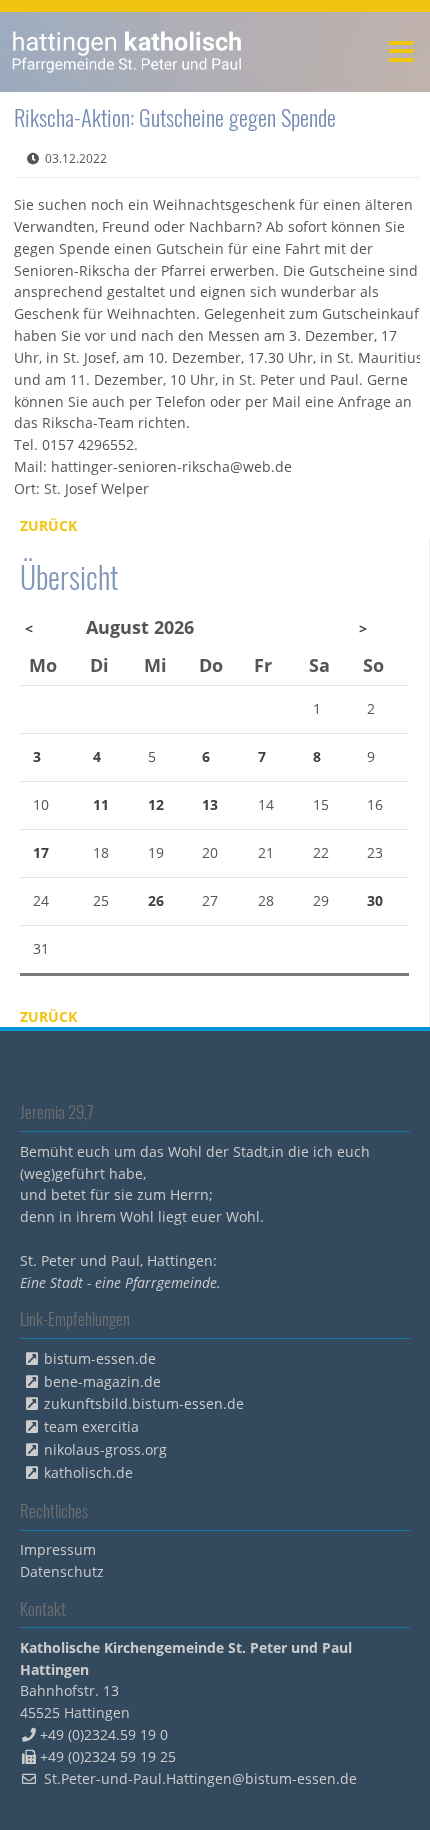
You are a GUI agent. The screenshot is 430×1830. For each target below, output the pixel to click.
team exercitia (91, 1426)
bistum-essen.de (100, 1358)
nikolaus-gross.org (105, 1449)
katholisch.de (88, 1472)
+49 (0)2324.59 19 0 (104, 1734)
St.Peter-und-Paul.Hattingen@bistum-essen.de (200, 1778)
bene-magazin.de (102, 1381)
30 (375, 900)
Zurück (48, 525)
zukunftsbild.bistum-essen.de (144, 1403)
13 (210, 804)
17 (41, 852)
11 (101, 804)
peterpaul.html (127, 52)
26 (156, 900)
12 (156, 804)
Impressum (58, 1549)
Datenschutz (62, 1571)
